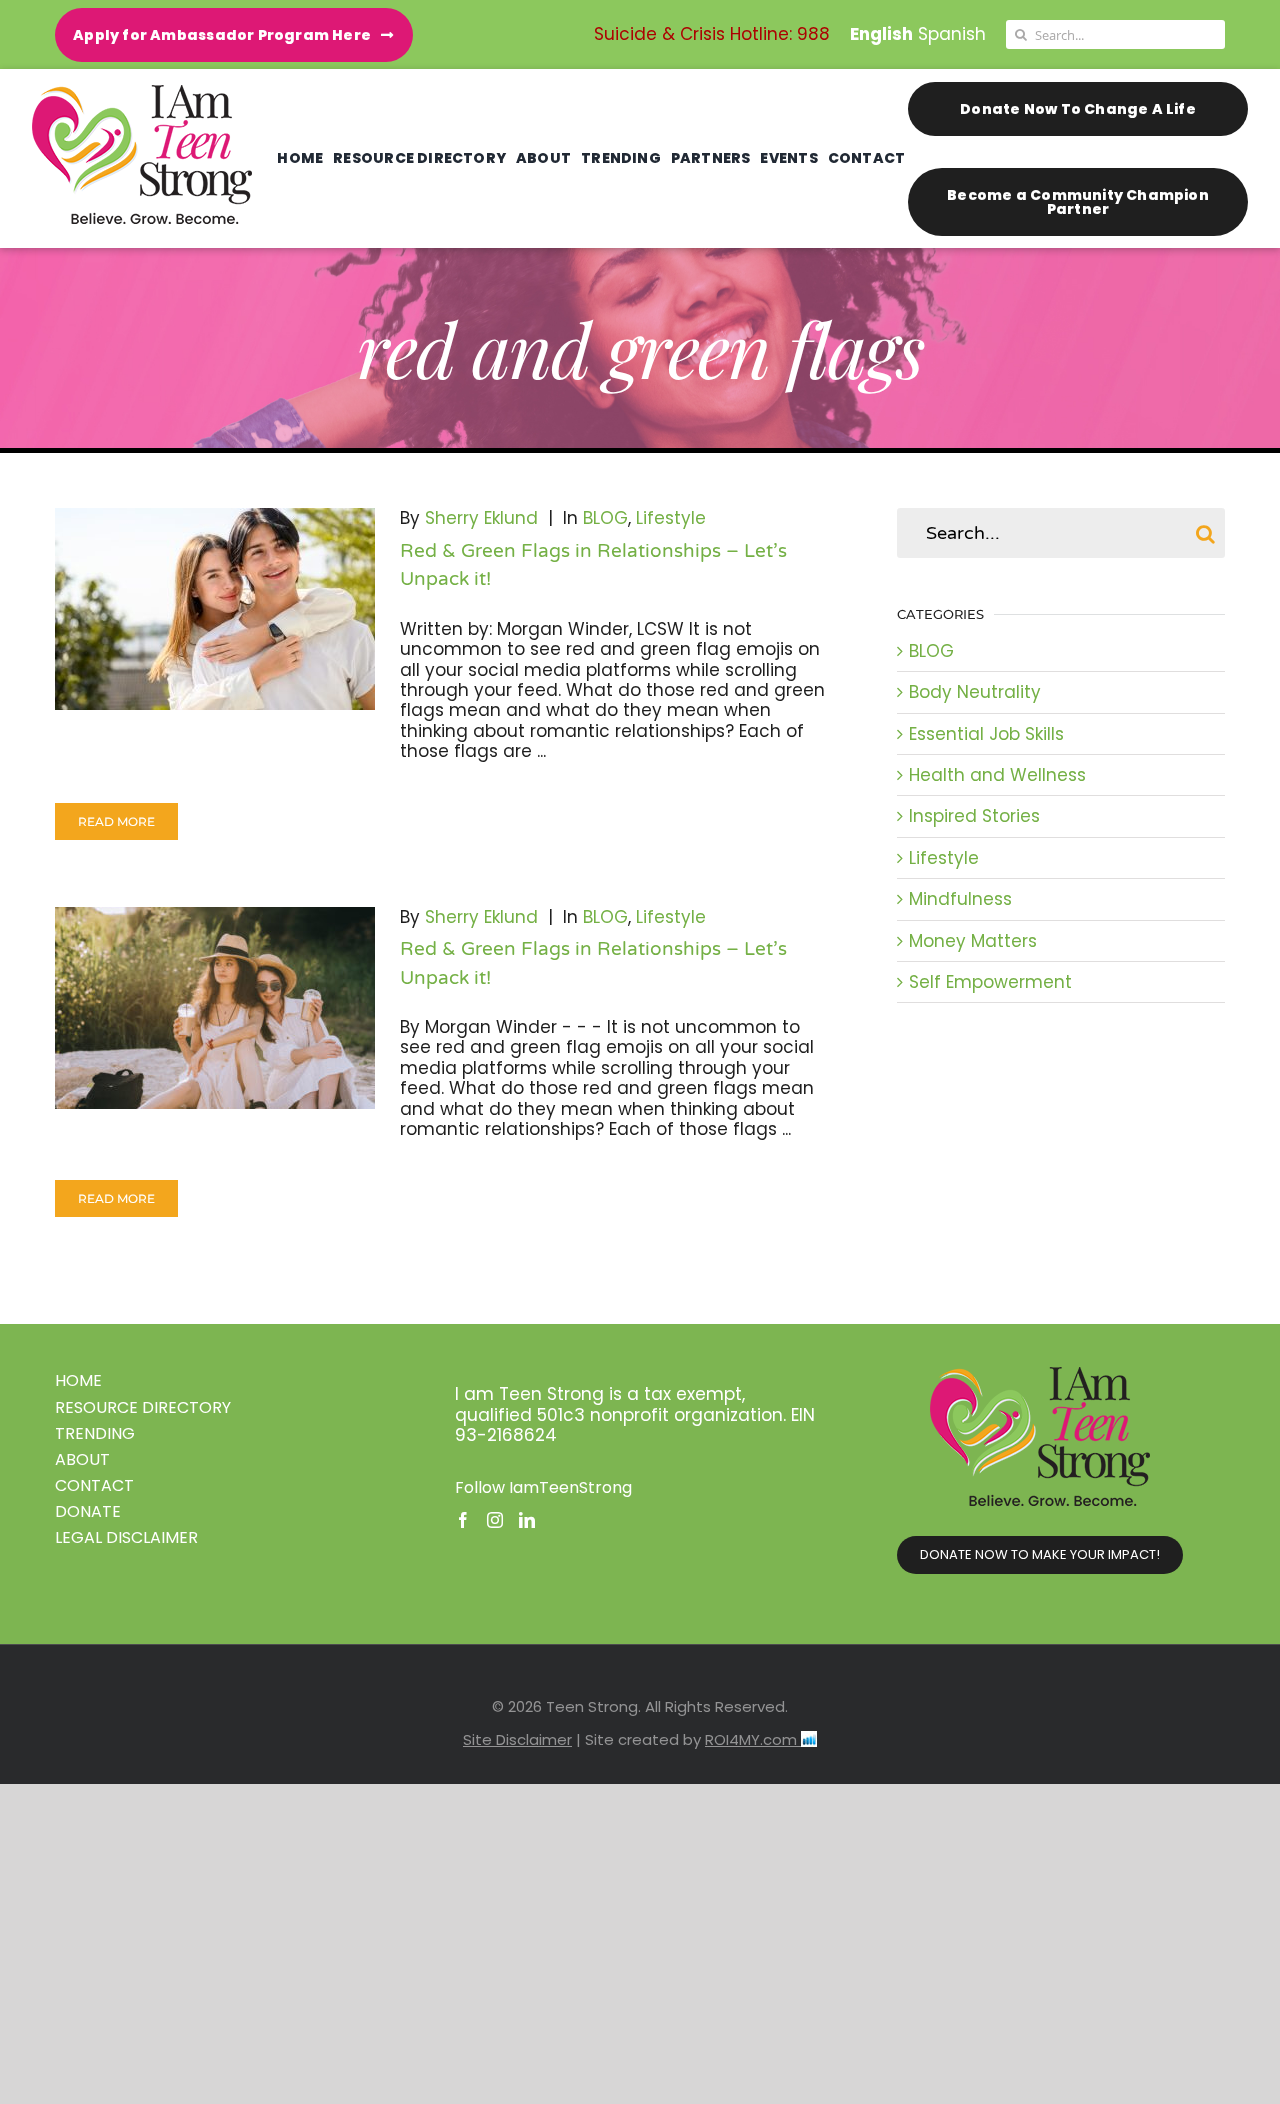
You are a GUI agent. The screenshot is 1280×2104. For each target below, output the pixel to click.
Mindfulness (960, 899)
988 (813, 34)
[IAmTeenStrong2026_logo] (142, 93)
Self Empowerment (990, 982)
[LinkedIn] (527, 1520)
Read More (116, 821)
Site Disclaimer (517, 1739)
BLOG (605, 518)
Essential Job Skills (986, 734)
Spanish (952, 34)
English (881, 34)
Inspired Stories (974, 816)
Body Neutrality (975, 692)
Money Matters (973, 941)
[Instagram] (495, 1520)
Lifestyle (671, 518)
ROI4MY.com (753, 1739)
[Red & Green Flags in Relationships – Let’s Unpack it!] (215, 609)
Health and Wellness (997, 775)
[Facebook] (463, 1520)
